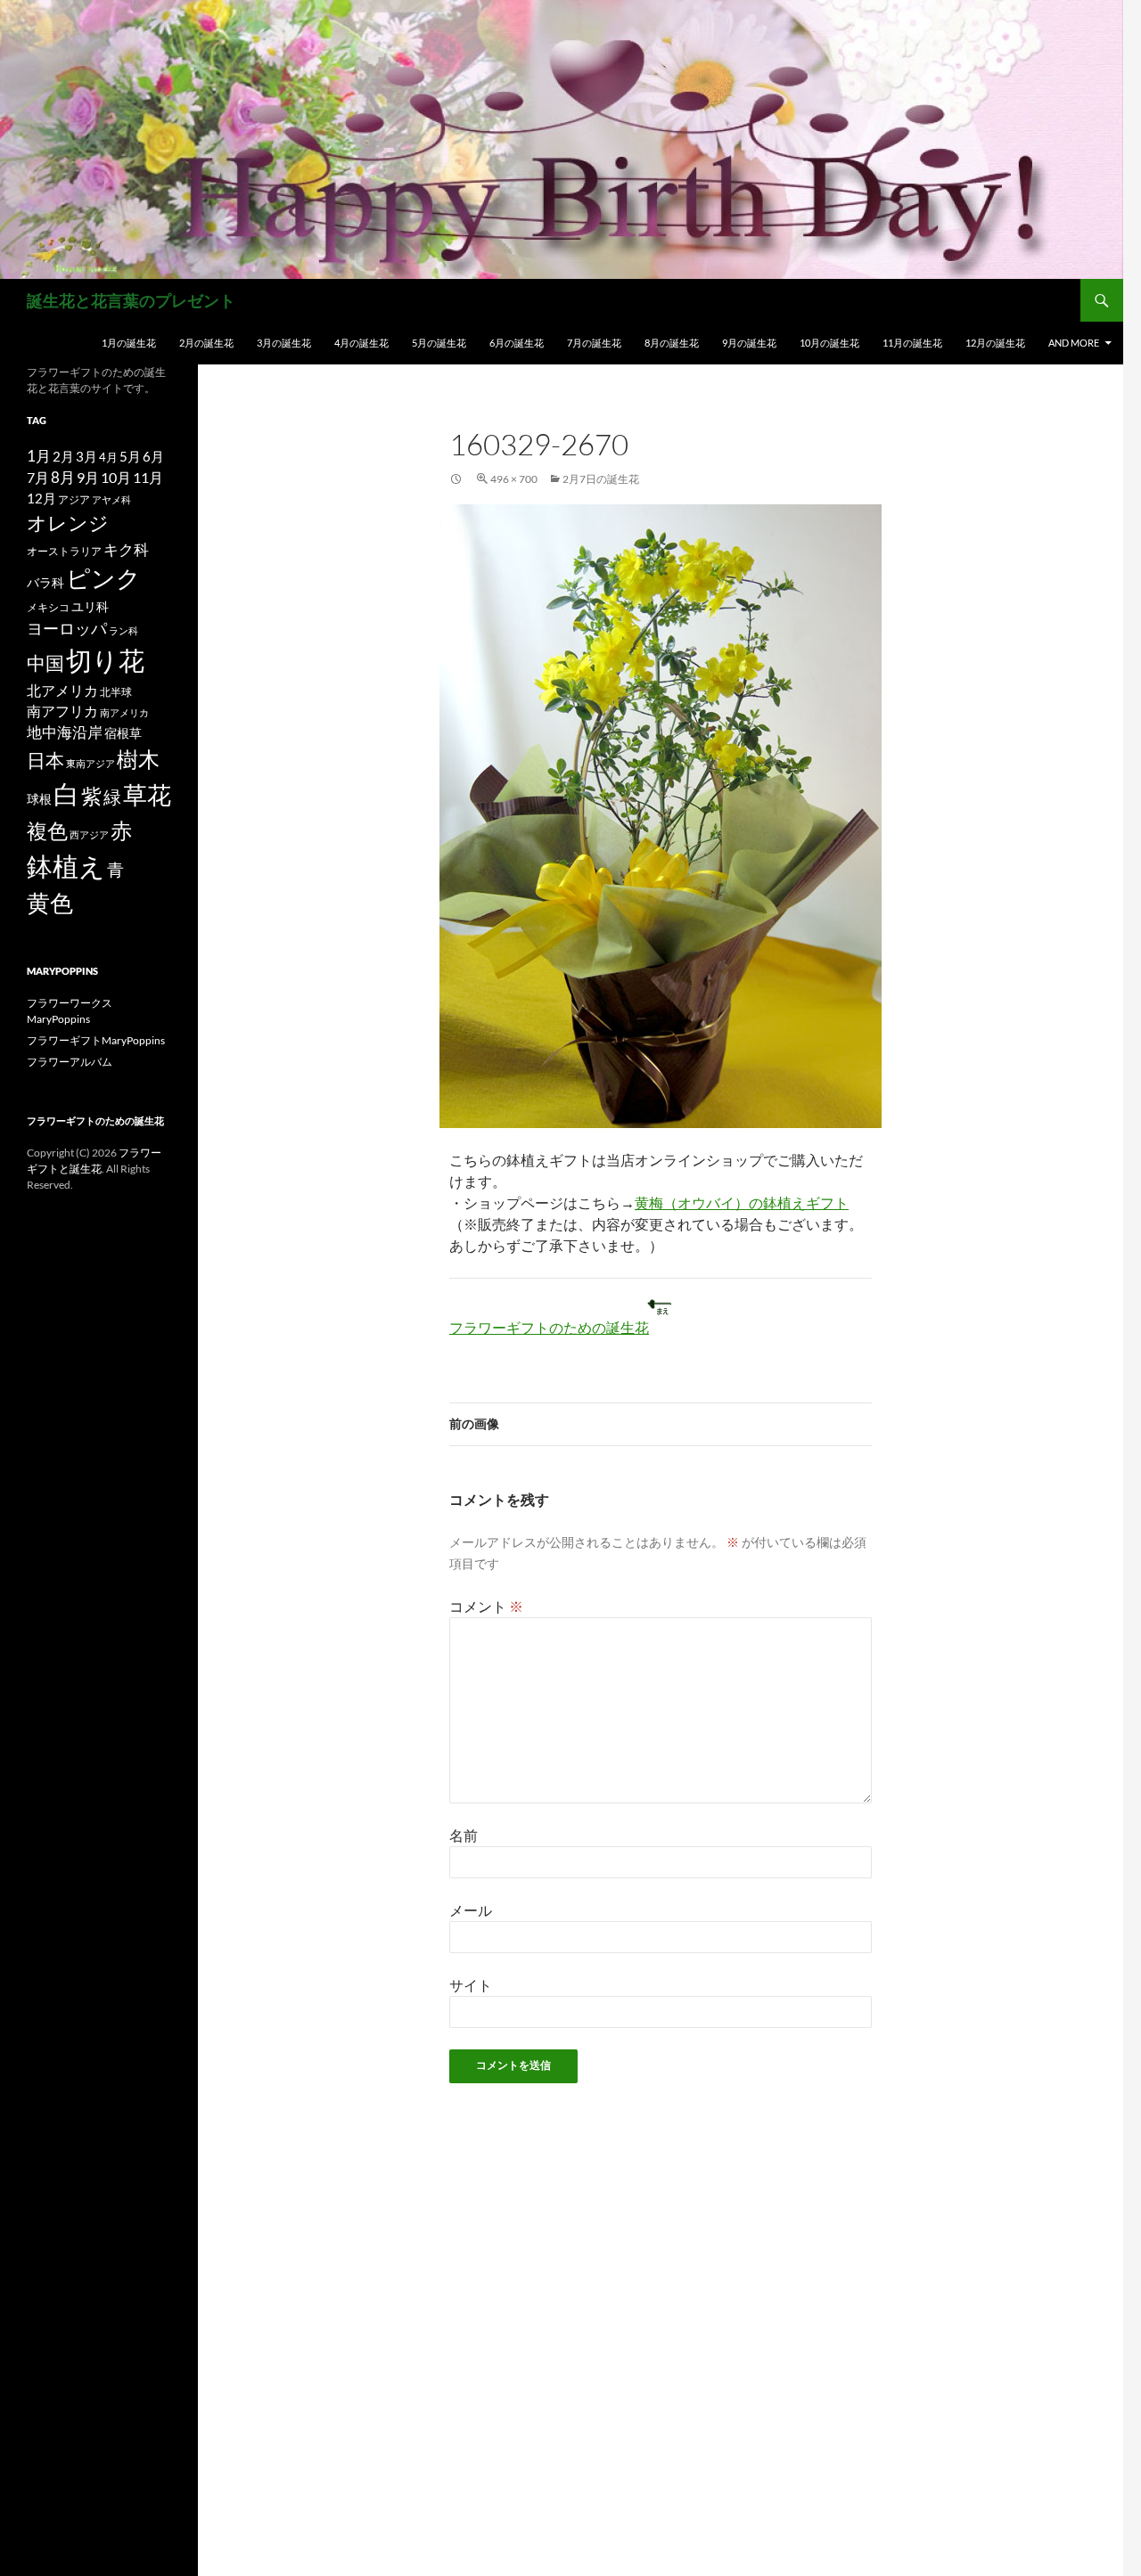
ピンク (103, 578)
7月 (38, 477)
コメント (486, 1606)
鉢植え (66, 866)
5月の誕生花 (439, 343)
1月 (39, 456)
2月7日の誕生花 (601, 479)
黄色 (50, 903)
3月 (86, 457)
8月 (63, 478)
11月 (148, 477)
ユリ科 (90, 606)
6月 (153, 456)
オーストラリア (64, 551)
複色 (47, 830)
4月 (108, 457)
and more (1074, 343)
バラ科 (45, 582)
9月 (88, 477)
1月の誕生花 (129, 343)
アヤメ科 (111, 499)
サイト (471, 1985)
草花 (147, 794)
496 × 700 (514, 479)
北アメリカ (62, 690)
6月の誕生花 (517, 343)
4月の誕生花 (361, 343)
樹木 (138, 759)
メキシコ (48, 607)
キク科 (126, 549)
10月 (116, 477)
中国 (45, 663)
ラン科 (123, 630)
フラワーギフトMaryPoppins (96, 1040)
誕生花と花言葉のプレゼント (131, 300)
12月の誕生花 (995, 343)
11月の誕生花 (912, 343)
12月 (41, 499)
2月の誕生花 (206, 343)
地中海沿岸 (65, 732)
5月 (130, 456)
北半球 (116, 691)
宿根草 (123, 733)
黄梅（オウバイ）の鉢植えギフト (742, 1202)
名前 (464, 1835)
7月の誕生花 (594, 343)
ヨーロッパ (67, 628)
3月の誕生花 (284, 343)
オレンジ (68, 523)
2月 (63, 456)
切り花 (105, 660)
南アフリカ (62, 711)
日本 (45, 760)
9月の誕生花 (749, 343)
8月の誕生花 (672, 343)
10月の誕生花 (829, 343)
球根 (39, 799)
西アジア (89, 834)
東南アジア (90, 763)
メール (471, 1910)
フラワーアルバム (70, 1062)
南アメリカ (124, 712)
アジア (74, 499)
